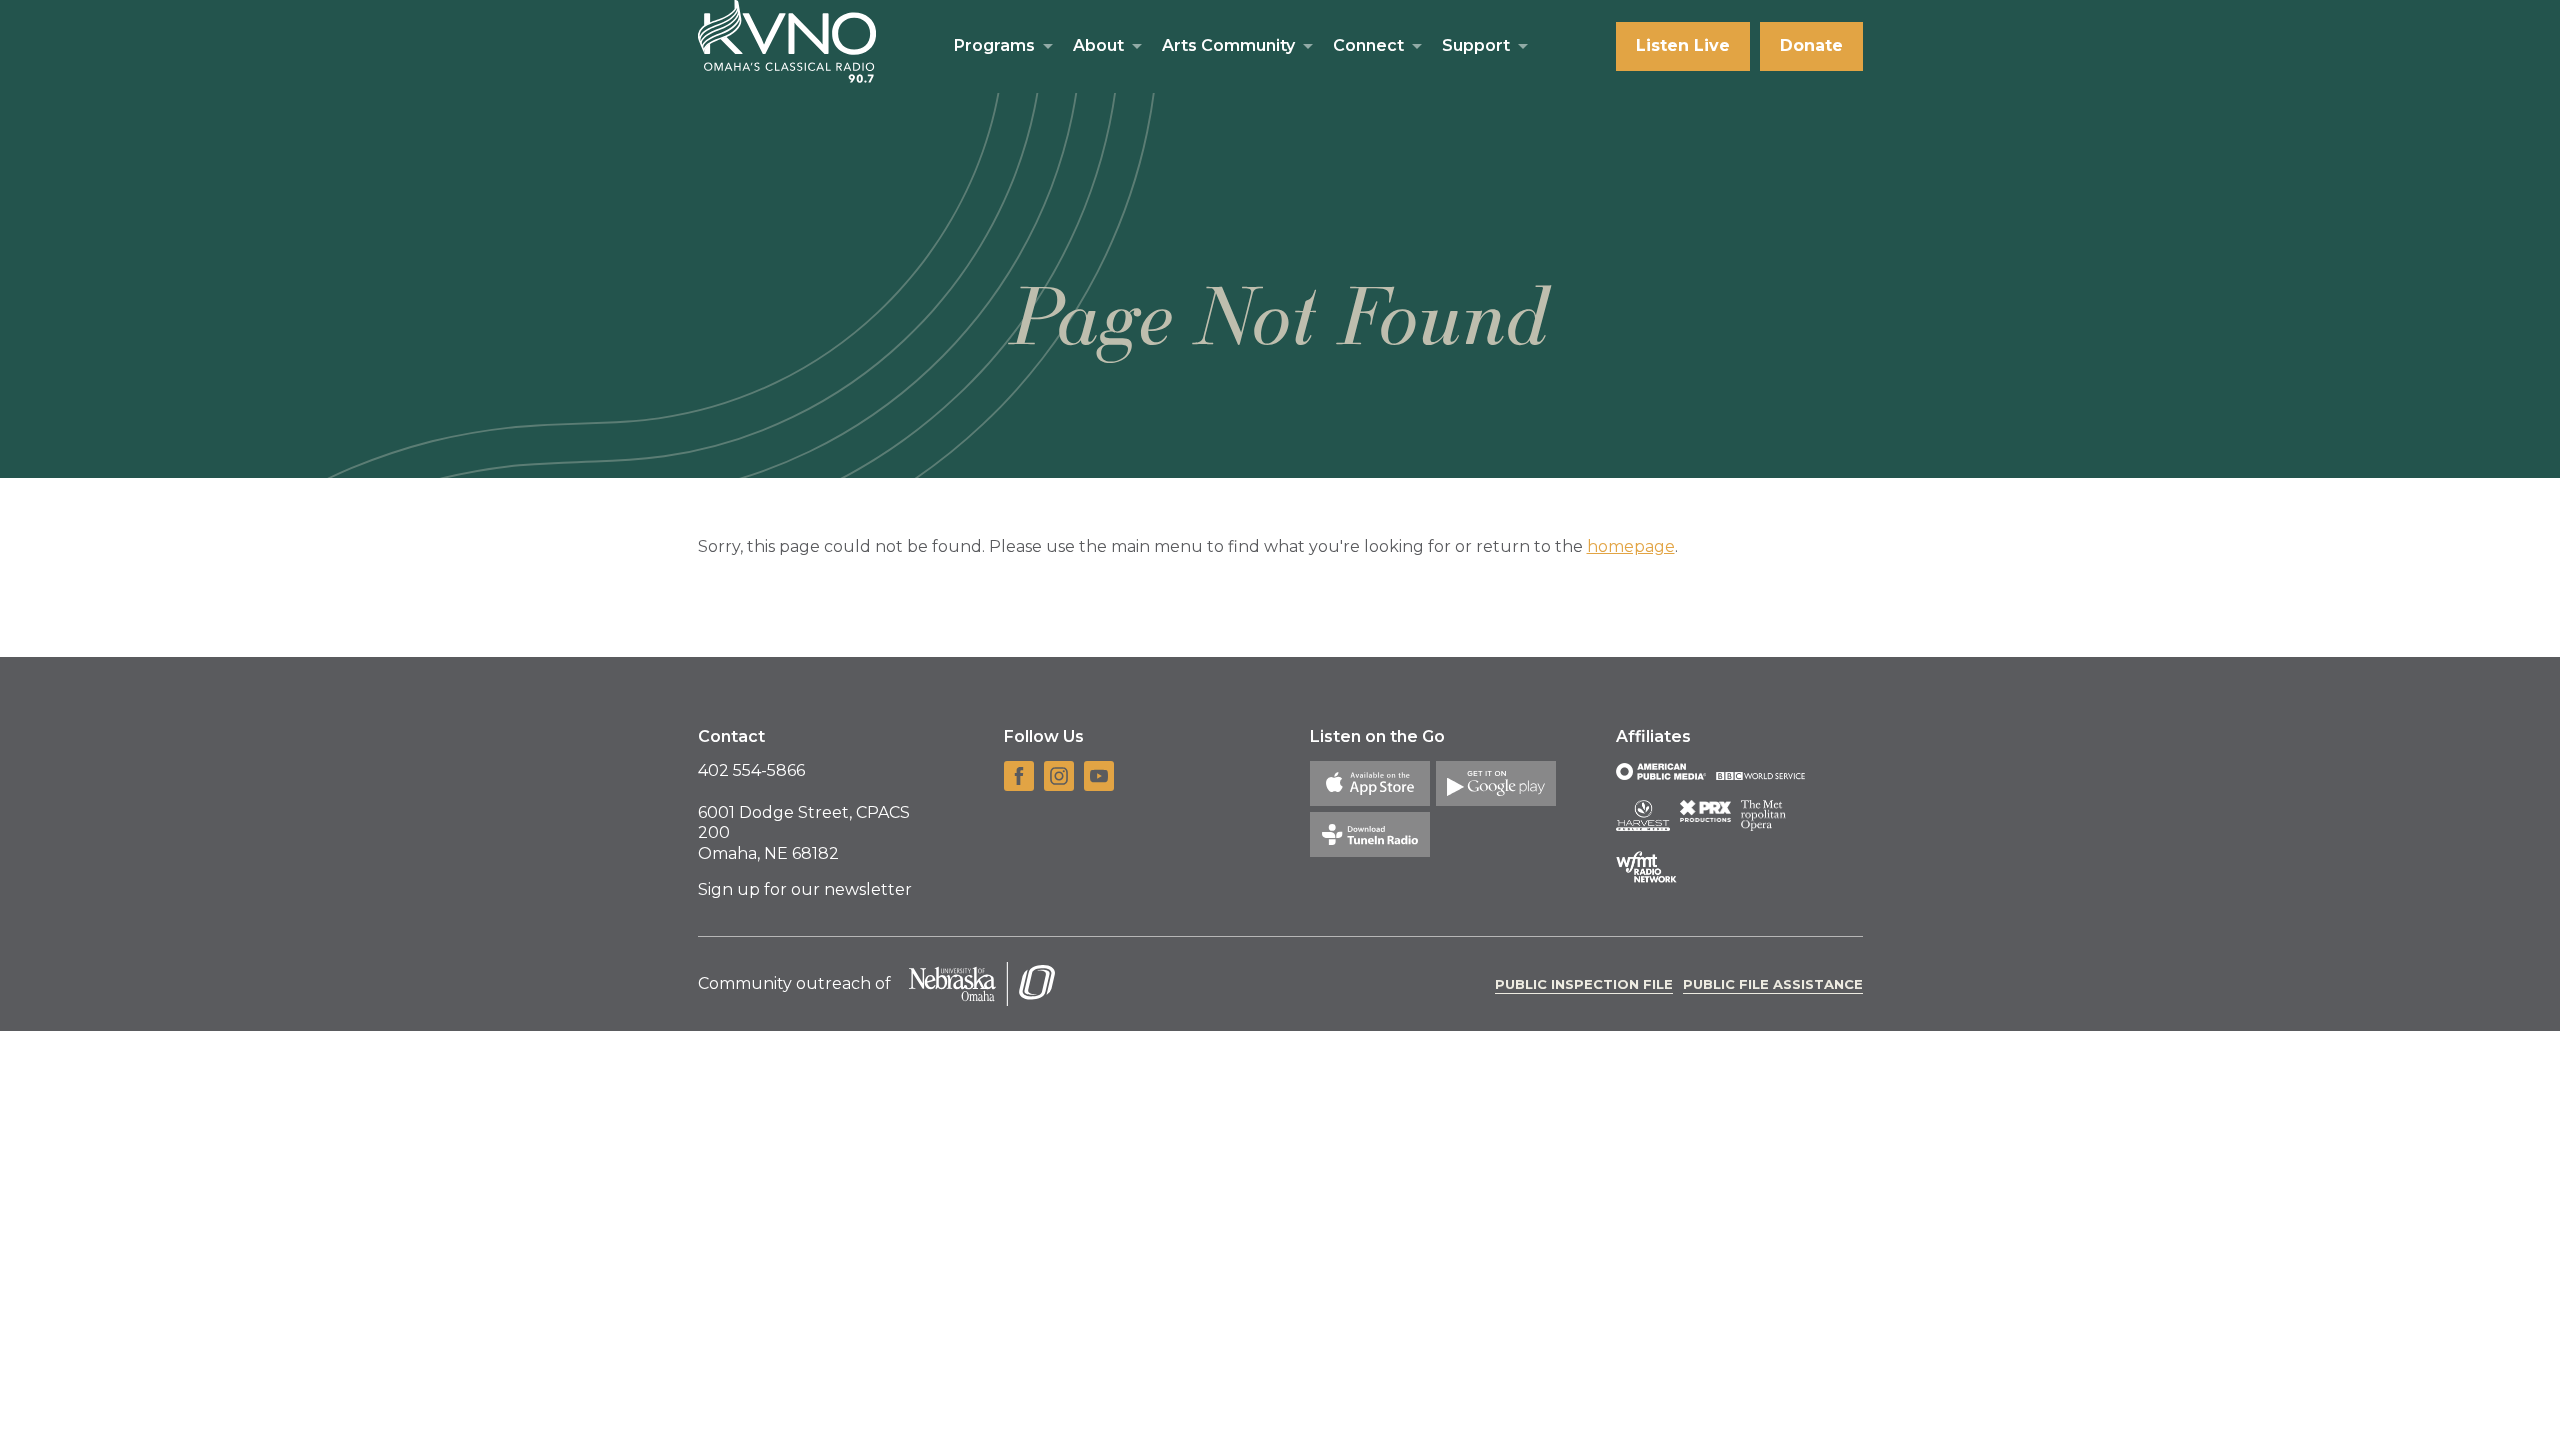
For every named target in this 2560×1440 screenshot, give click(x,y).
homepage (1631, 546)
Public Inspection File (1584, 984)
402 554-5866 (751, 770)
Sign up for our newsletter (805, 889)
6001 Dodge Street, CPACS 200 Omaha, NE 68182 (804, 833)
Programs (994, 45)
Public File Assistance (1773, 984)
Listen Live (1683, 45)
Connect (1368, 45)
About (1098, 45)
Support (1476, 45)
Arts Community (1228, 45)
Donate (1811, 45)
